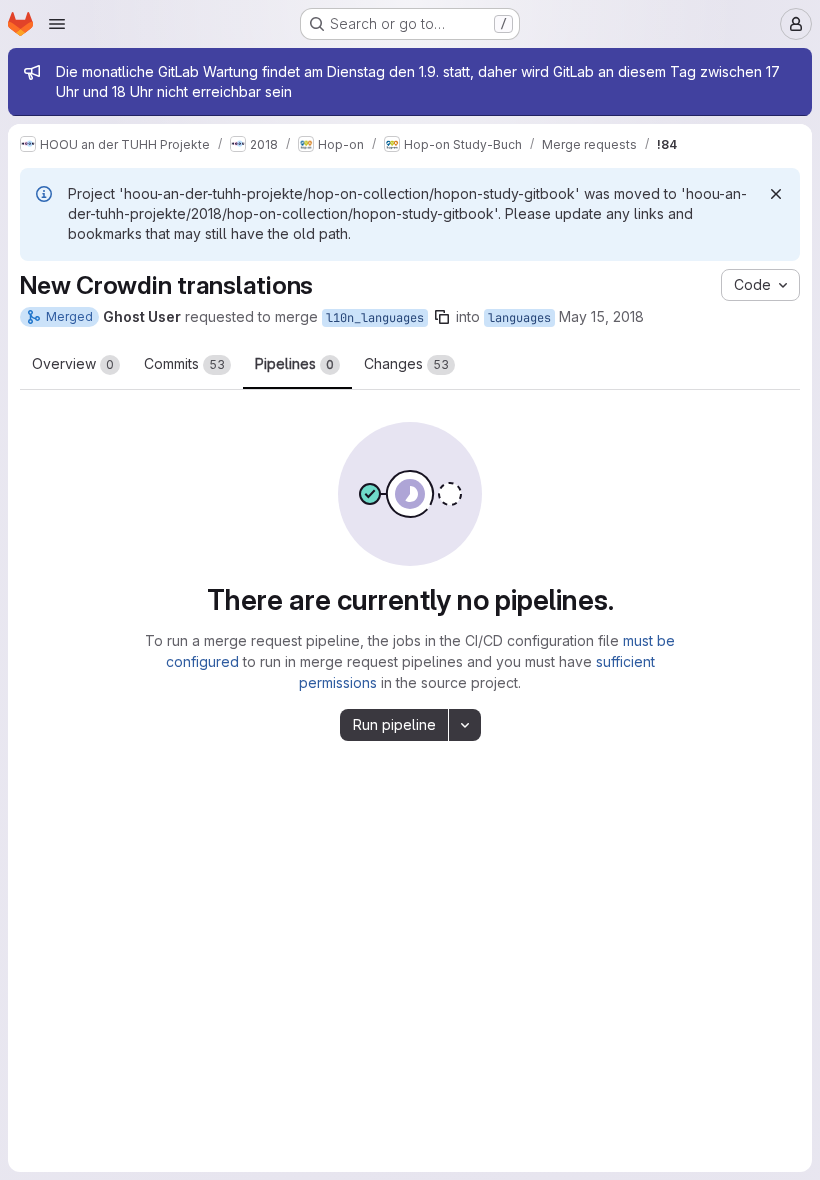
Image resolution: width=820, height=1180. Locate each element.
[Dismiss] (776, 194)
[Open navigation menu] (57, 24)
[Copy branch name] (442, 317)
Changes (406, 363)
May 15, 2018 (601, 316)
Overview (73, 363)
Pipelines (294, 363)
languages (519, 318)
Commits (184, 363)
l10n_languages (375, 318)
